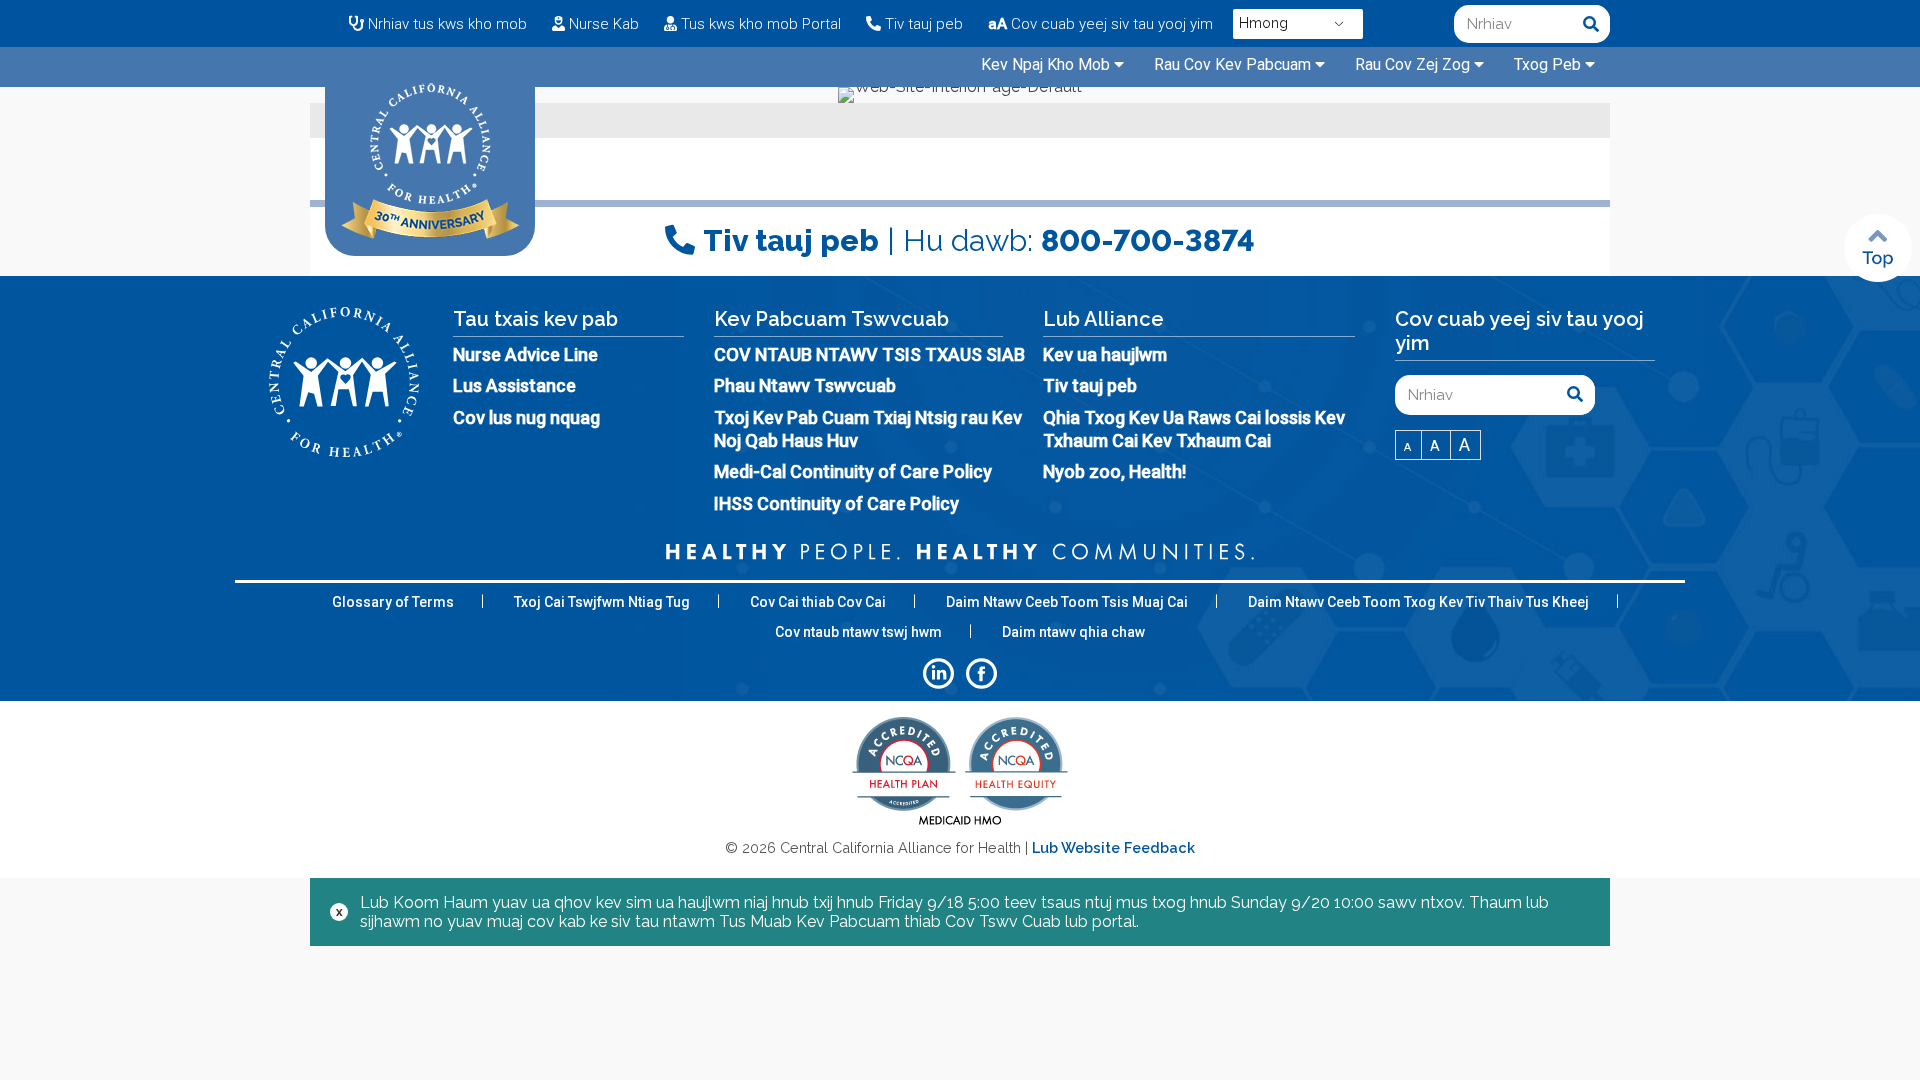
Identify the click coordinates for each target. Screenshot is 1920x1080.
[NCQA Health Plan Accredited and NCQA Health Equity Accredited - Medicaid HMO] (960, 823)
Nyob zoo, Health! (1114, 471)
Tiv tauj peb (1090, 385)
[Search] (1591, 24)
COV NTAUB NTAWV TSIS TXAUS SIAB (869, 354)
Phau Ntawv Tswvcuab (805, 385)
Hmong (1263, 23)
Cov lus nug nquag (526, 417)
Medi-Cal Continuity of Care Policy (853, 471)
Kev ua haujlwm (1105, 354)
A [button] (1408, 447)
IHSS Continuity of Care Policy (836, 503)
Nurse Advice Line (525, 354)
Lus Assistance (514, 385)
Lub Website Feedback (1113, 847)
